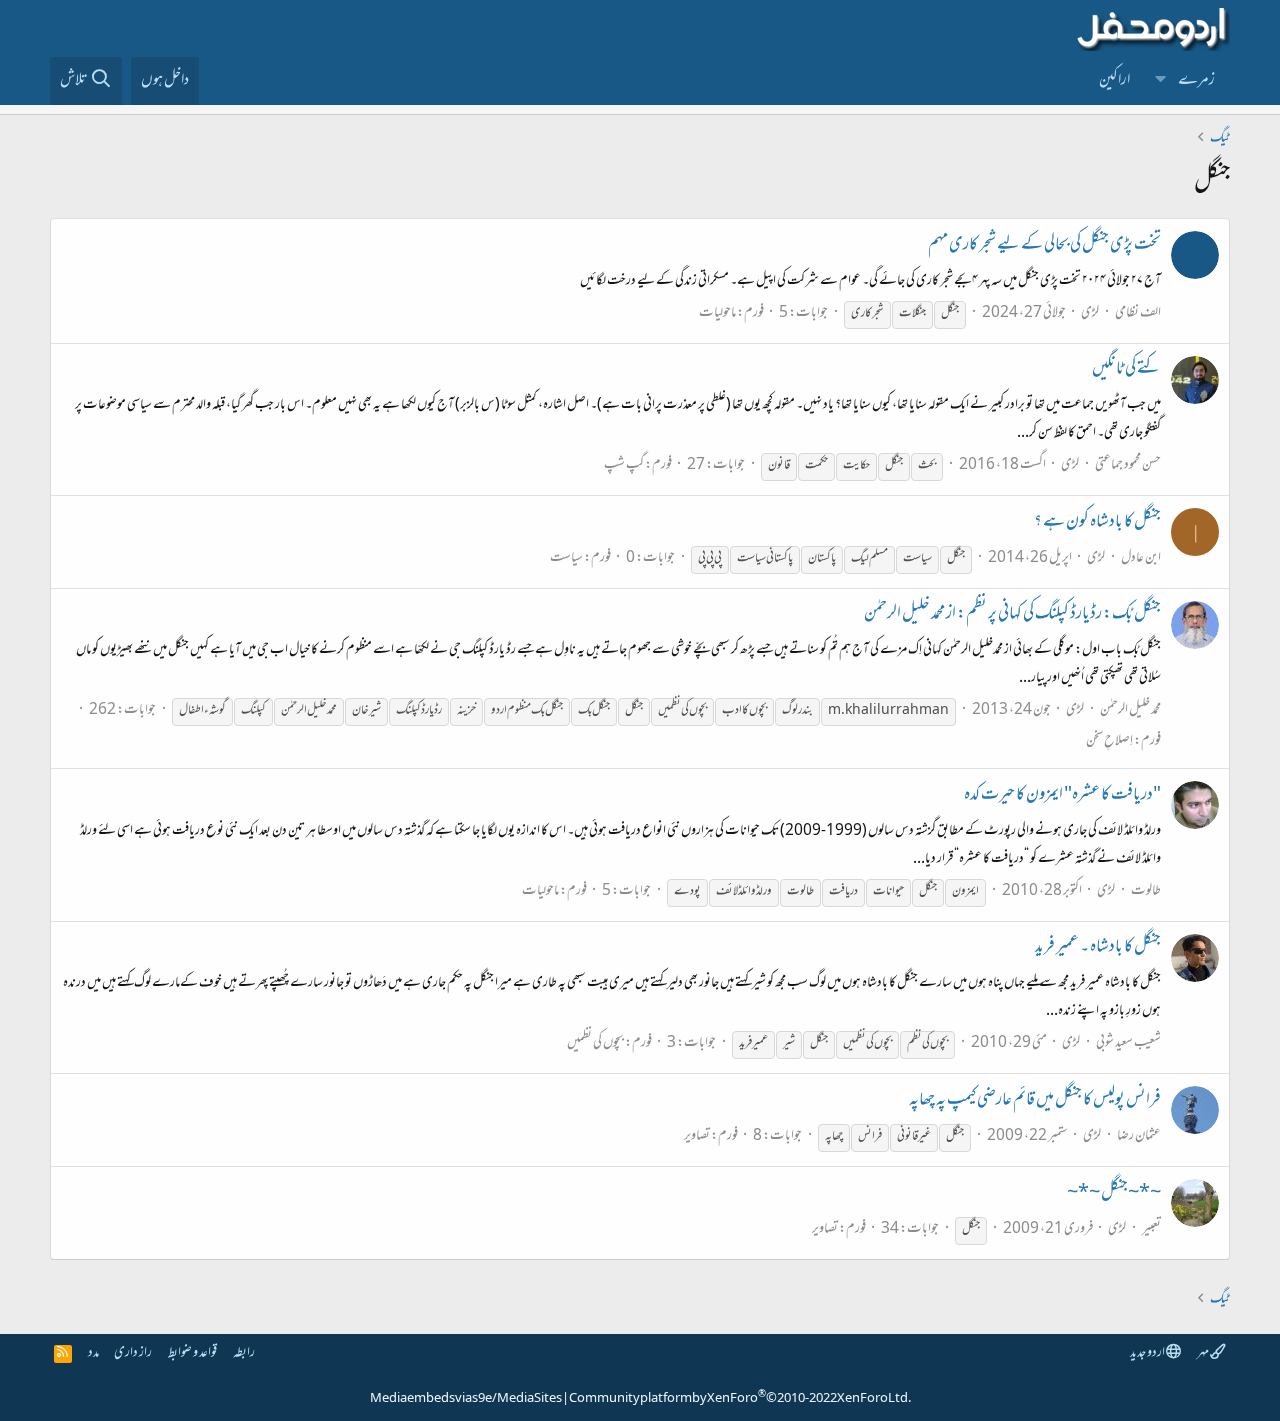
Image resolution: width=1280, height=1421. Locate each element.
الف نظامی (1138, 313)
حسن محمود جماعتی (1128, 465)
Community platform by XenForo (740, 1399)
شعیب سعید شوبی (1128, 1043)
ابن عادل (1141, 558)
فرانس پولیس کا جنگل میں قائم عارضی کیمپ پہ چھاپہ (1035, 1101)
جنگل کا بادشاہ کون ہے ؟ (1097, 523)
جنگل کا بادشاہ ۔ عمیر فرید (1098, 948)
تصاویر (697, 1136)
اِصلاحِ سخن (1109, 741)
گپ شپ (624, 465)
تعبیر (1151, 1229)
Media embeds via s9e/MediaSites (466, 1399)
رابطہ (244, 1353)
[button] (1161, 81)
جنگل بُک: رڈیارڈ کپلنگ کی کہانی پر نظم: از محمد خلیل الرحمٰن (1012, 615)
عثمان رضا (1139, 1136)
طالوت (1146, 891)
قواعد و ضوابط (192, 1353)
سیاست (566, 558)
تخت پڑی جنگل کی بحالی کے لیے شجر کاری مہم (1044, 246)
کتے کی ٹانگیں (1126, 370)
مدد (93, 1353)
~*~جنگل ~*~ (1114, 1194)
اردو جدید (1148, 1353)
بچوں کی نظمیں (595, 1043)
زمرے (1196, 81)
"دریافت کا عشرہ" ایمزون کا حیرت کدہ (1062, 796)
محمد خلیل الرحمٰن (1130, 710)
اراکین (1114, 81)
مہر (1203, 1353)
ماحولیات (717, 313)
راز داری (133, 1353)
